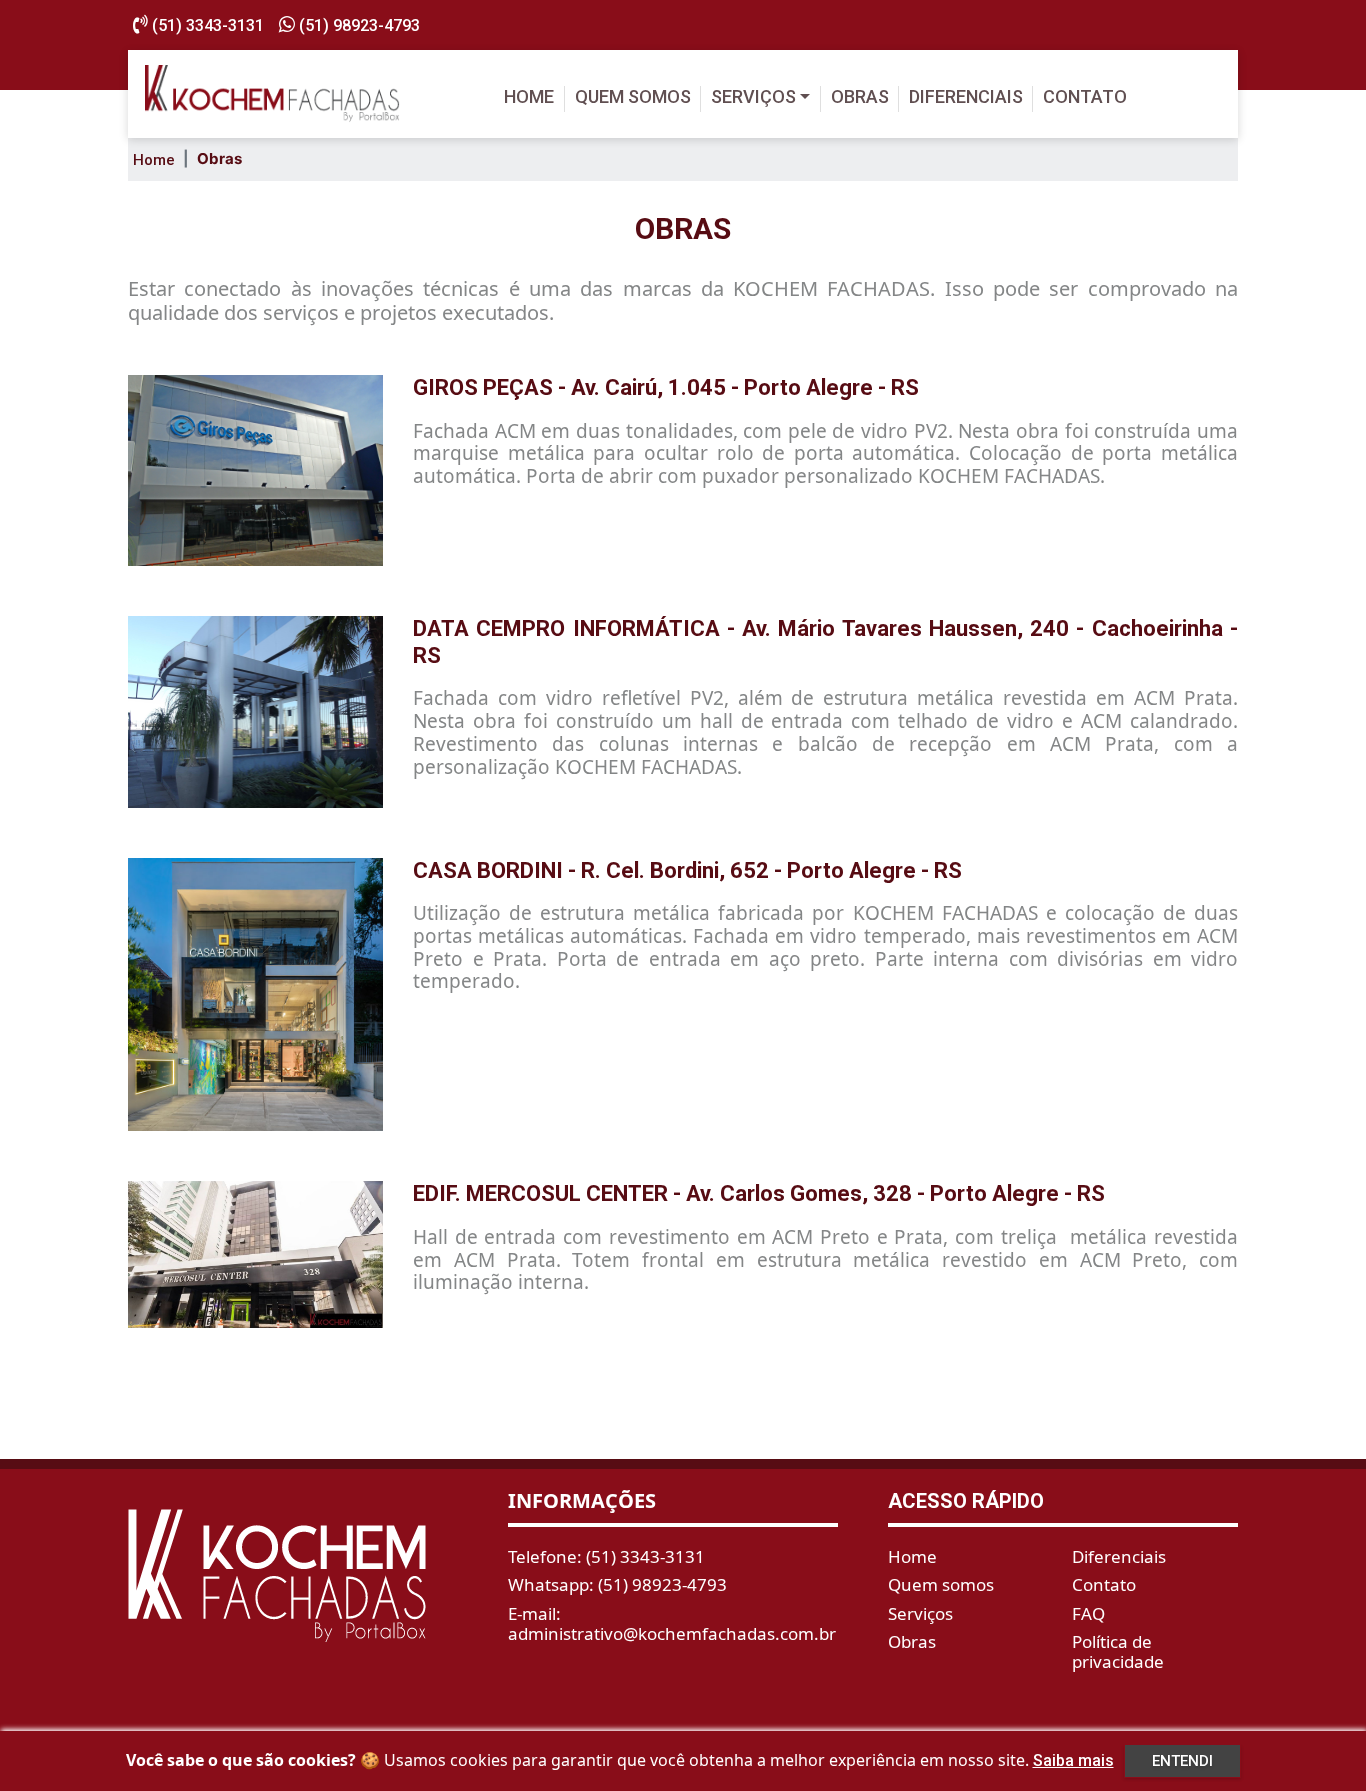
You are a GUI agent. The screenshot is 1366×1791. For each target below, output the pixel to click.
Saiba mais (1073, 1760)
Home (529, 96)
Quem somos (633, 96)
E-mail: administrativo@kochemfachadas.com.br (672, 1623)
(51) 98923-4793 (357, 25)
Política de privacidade (1118, 1651)
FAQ (1088, 1613)
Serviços (753, 96)
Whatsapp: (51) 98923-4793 (617, 1584)
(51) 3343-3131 (206, 25)
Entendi (1182, 1761)
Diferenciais (966, 96)
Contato (1085, 96)
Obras (860, 96)
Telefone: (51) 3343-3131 (606, 1556)
